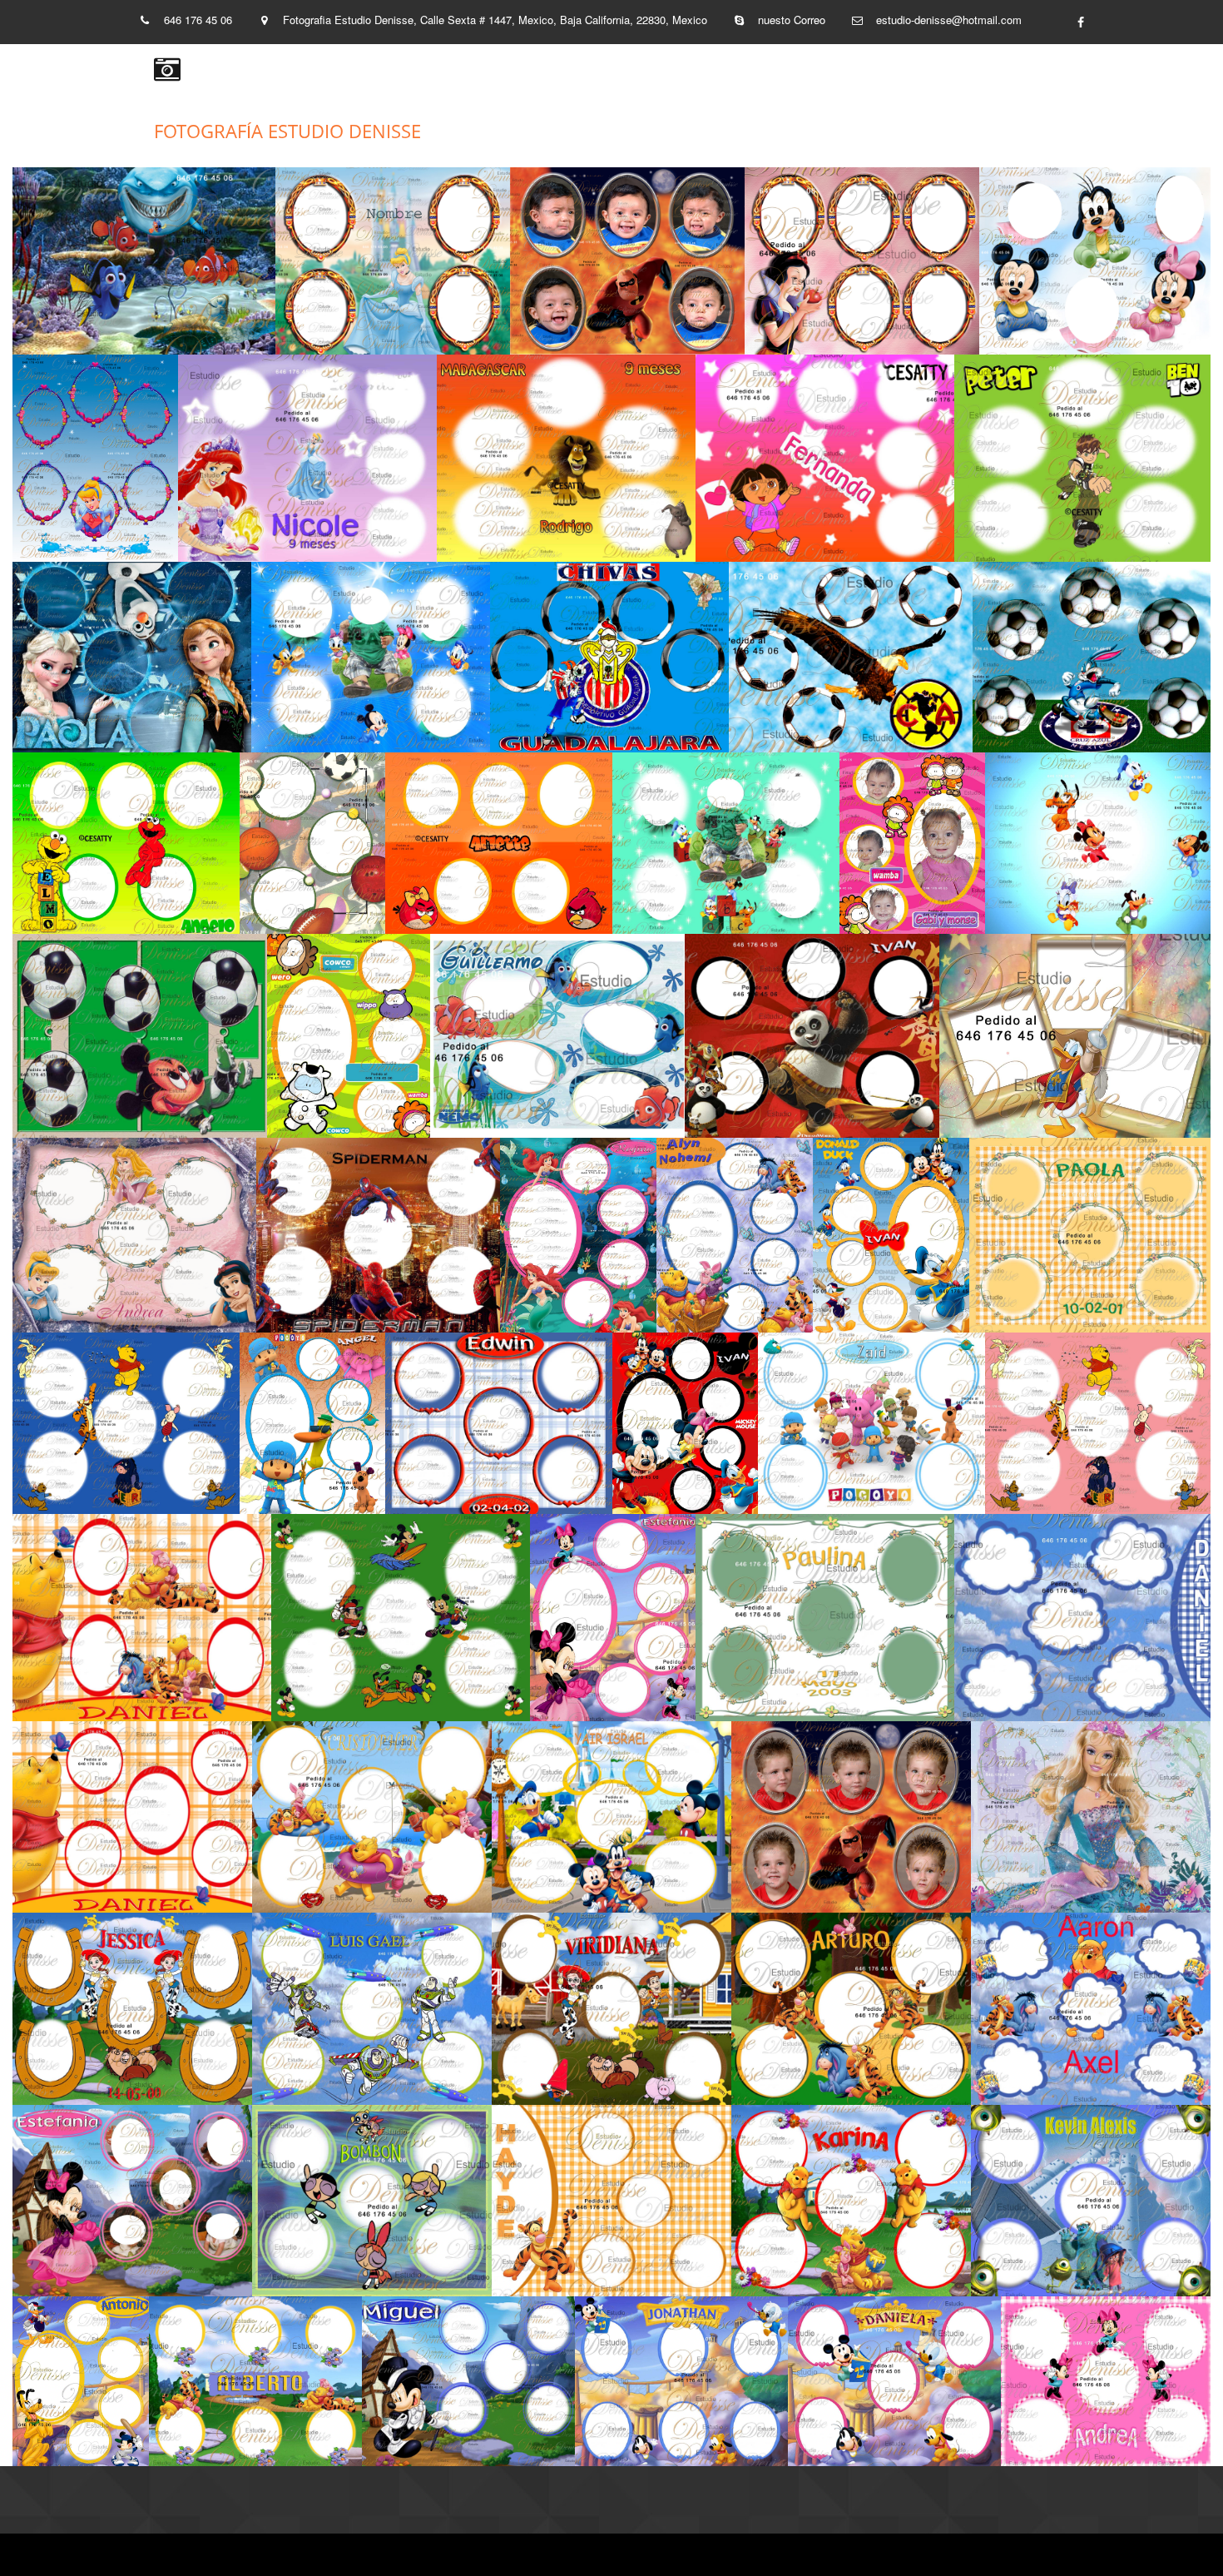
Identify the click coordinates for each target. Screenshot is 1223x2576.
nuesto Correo (792, 20)
